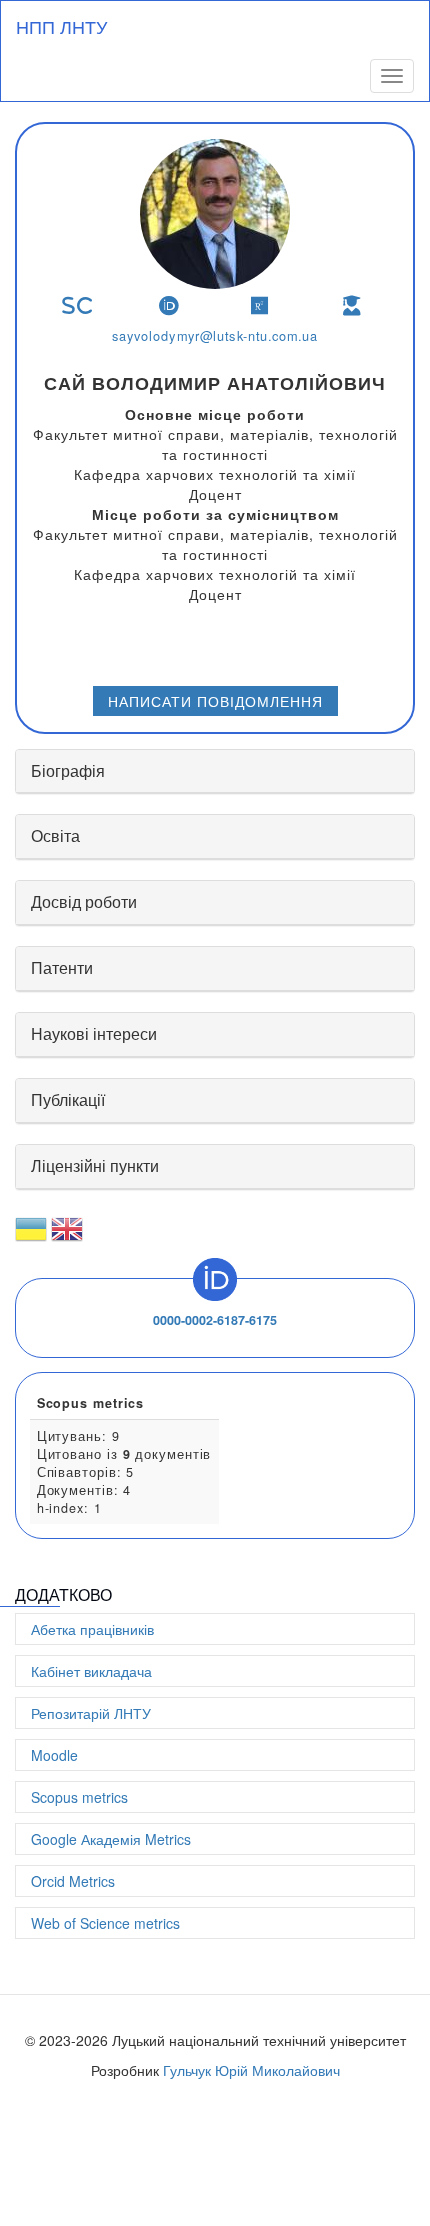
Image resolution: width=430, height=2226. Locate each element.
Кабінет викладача (91, 1671)
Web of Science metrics (105, 1923)
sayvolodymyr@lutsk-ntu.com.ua (215, 336)
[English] (67, 1237)
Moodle (54, 1755)
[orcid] (169, 305)
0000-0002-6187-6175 (215, 1320)
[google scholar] (352, 305)
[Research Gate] (260, 305)
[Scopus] (77, 305)
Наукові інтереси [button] (94, 1033)
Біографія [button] (68, 770)
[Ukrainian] (31, 1237)
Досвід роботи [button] (84, 901)
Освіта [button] (55, 835)
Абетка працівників (92, 1629)
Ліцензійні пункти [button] (95, 1165)
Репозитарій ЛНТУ (91, 1713)
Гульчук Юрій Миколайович (251, 2070)
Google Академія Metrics (111, 1839)
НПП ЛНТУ (61, 26)
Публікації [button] (68, 1099)
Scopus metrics (79, 1797)
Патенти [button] (62, 967)
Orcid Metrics (73, 1881)
